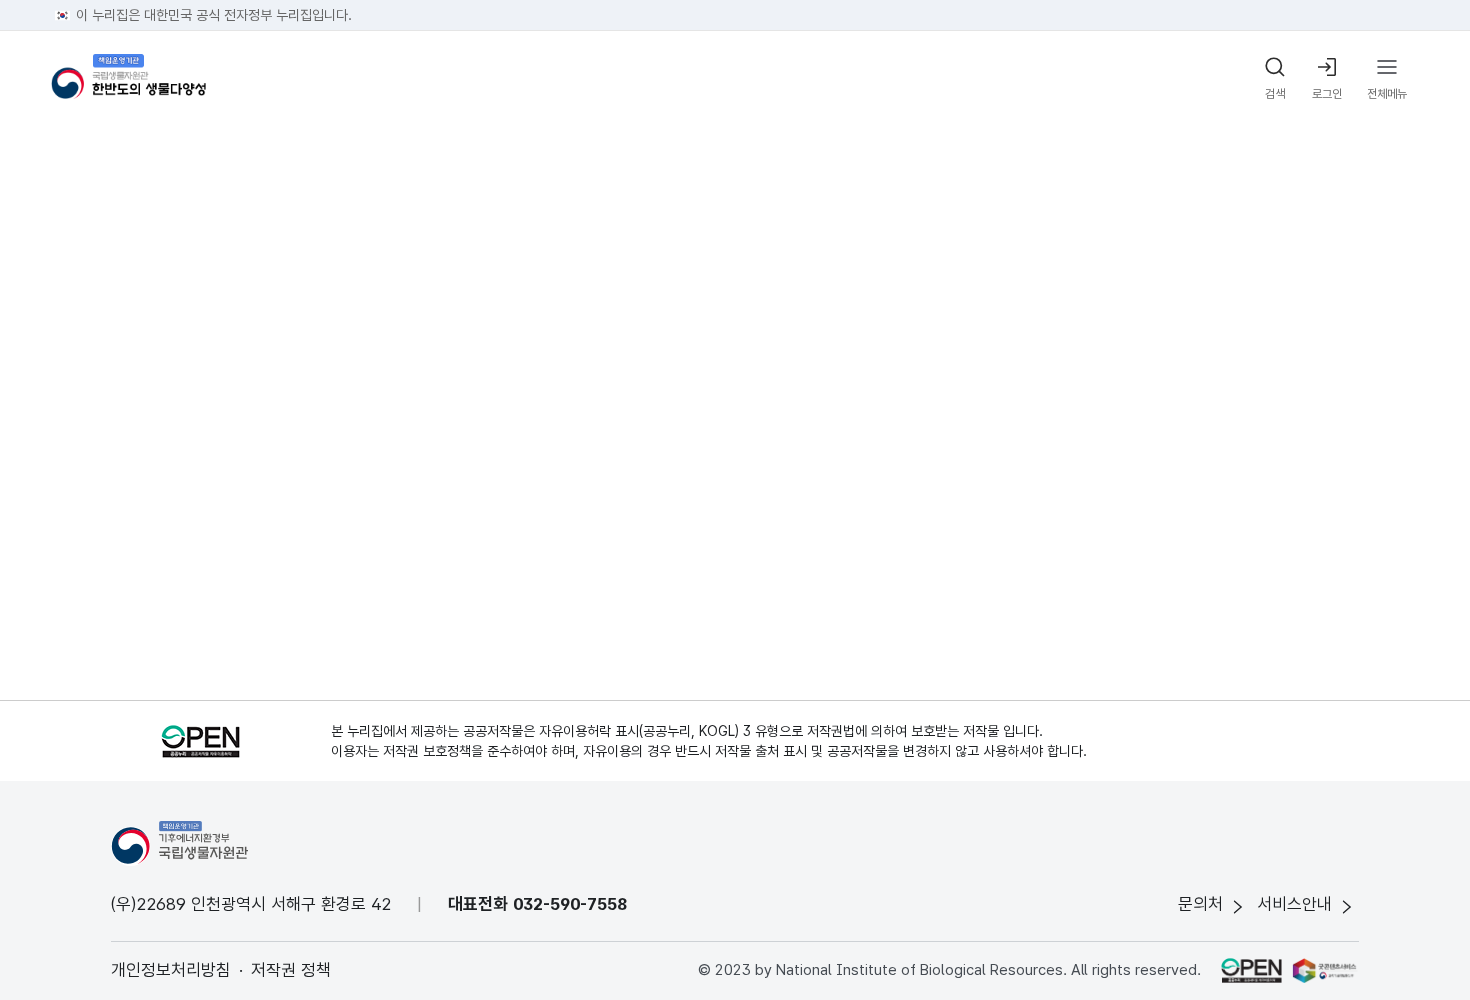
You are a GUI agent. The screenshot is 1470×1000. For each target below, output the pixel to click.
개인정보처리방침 (171, 970)
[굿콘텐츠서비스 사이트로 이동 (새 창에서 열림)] (1325, 970)
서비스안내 (1294, 904)
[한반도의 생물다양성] (128, 79)
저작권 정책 (291, 970)
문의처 (1200, 904)
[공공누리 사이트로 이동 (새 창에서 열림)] (1251, 970)
